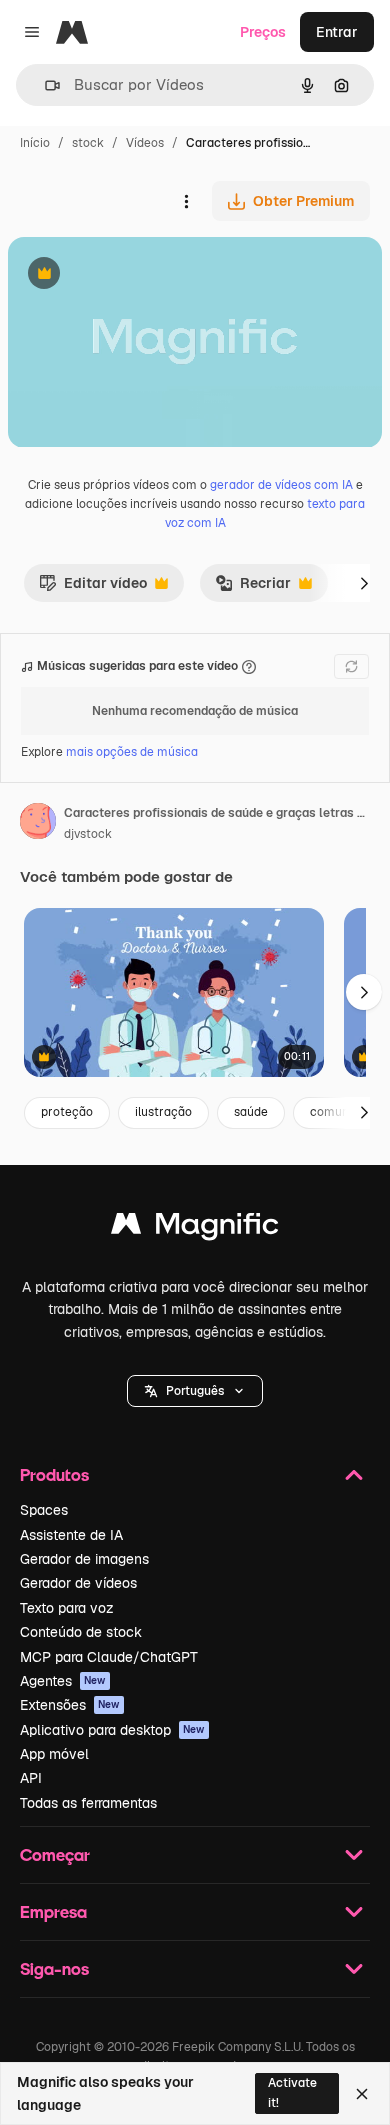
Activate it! (292, 2092)
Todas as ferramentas (88, 1803)
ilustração (163, 1112)
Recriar (253, 588)
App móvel (54, 1754)
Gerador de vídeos (78, 1583)
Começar (55, 1854)
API (31, 1778)
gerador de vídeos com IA (281, 485)
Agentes (63, 1681)
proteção (67, 1112)
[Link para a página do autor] (38, 824)
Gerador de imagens (84, 1559)
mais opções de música (132, 752)
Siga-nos (54, 1968)
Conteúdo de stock (81, 1632)
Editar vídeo (93, 588)
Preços (263, 32)
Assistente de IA (71, 1535)
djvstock (88, 834)
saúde (251, 1112)
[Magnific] (195, 1228)
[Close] (362, 2094)
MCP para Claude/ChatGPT (109, 1657)
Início (35, 143)
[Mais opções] (186, 201)
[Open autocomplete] (44, 85)
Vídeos (145, 143)
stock (88, 143)
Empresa (53, 1911)
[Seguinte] (364, 583)
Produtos (54, 1474)
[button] (195, 1391)
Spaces (44, 1510)
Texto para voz (67, 1608)
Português (195, 1391)
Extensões (70, 1705)
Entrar (337, 32)
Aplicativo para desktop (112, 1730)
